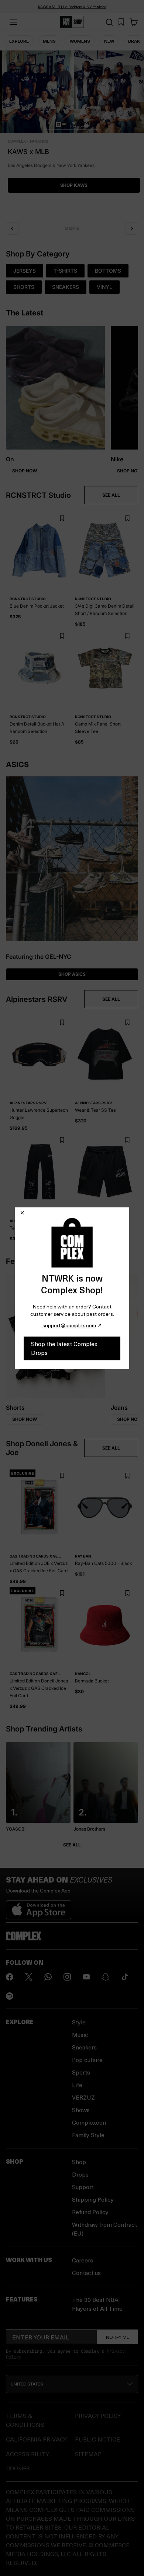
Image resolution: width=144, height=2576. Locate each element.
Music (80, 2035)
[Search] (109, 22)
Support (83, 2187)
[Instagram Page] (67, 1977)
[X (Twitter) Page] (29, 1977)
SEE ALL (111, 495)
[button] (72, 134)
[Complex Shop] (72, 22)
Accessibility (28, 2454)
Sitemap (88, 2454)
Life (77, 2085)
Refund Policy (90, 2212)
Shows (81, 2110)
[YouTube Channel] (86, 1977)
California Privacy (36, 2439)
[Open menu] (13, 22)
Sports (81, 2072)
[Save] (62, 519)
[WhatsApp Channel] (48, 1977)
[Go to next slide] (132, 228)
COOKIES (18, 2468)
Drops (80, 2174)
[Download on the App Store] (39, 1907)
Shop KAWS (72, 185)
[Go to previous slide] (12, 228)
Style (79, 2022)
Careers (83, 2260)
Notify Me (118, 2337)
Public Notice (97, 2439)
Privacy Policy (98, 2416)
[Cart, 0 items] (134, 22)
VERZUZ (83, 2097)
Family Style (88, 2135)
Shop (79, 2162)
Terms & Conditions (25, 2420)
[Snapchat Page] (106, 1977)
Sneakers (84, 2047)
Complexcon (89, 2122)
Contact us (86, 2273)
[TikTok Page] (125, 1977)
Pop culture (87, 2060)
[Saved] (121, 22)
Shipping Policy (93, 2199)
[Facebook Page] (10, 1977)
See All (72, 1845)
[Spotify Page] (10, 1996)
